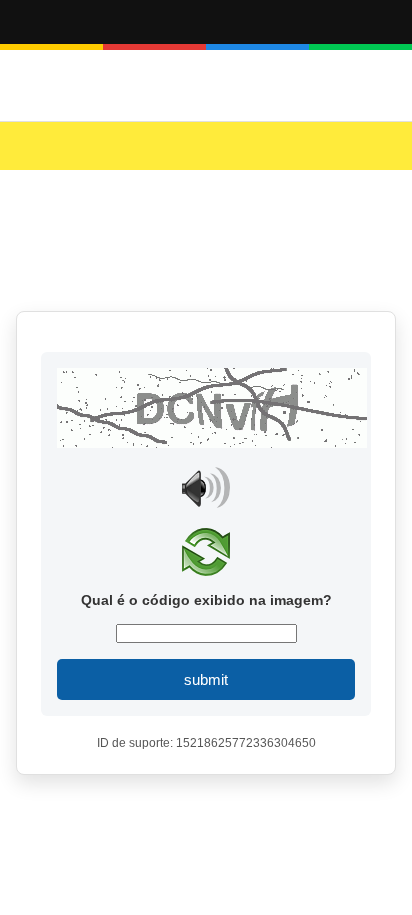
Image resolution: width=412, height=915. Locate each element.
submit (206, 679)
